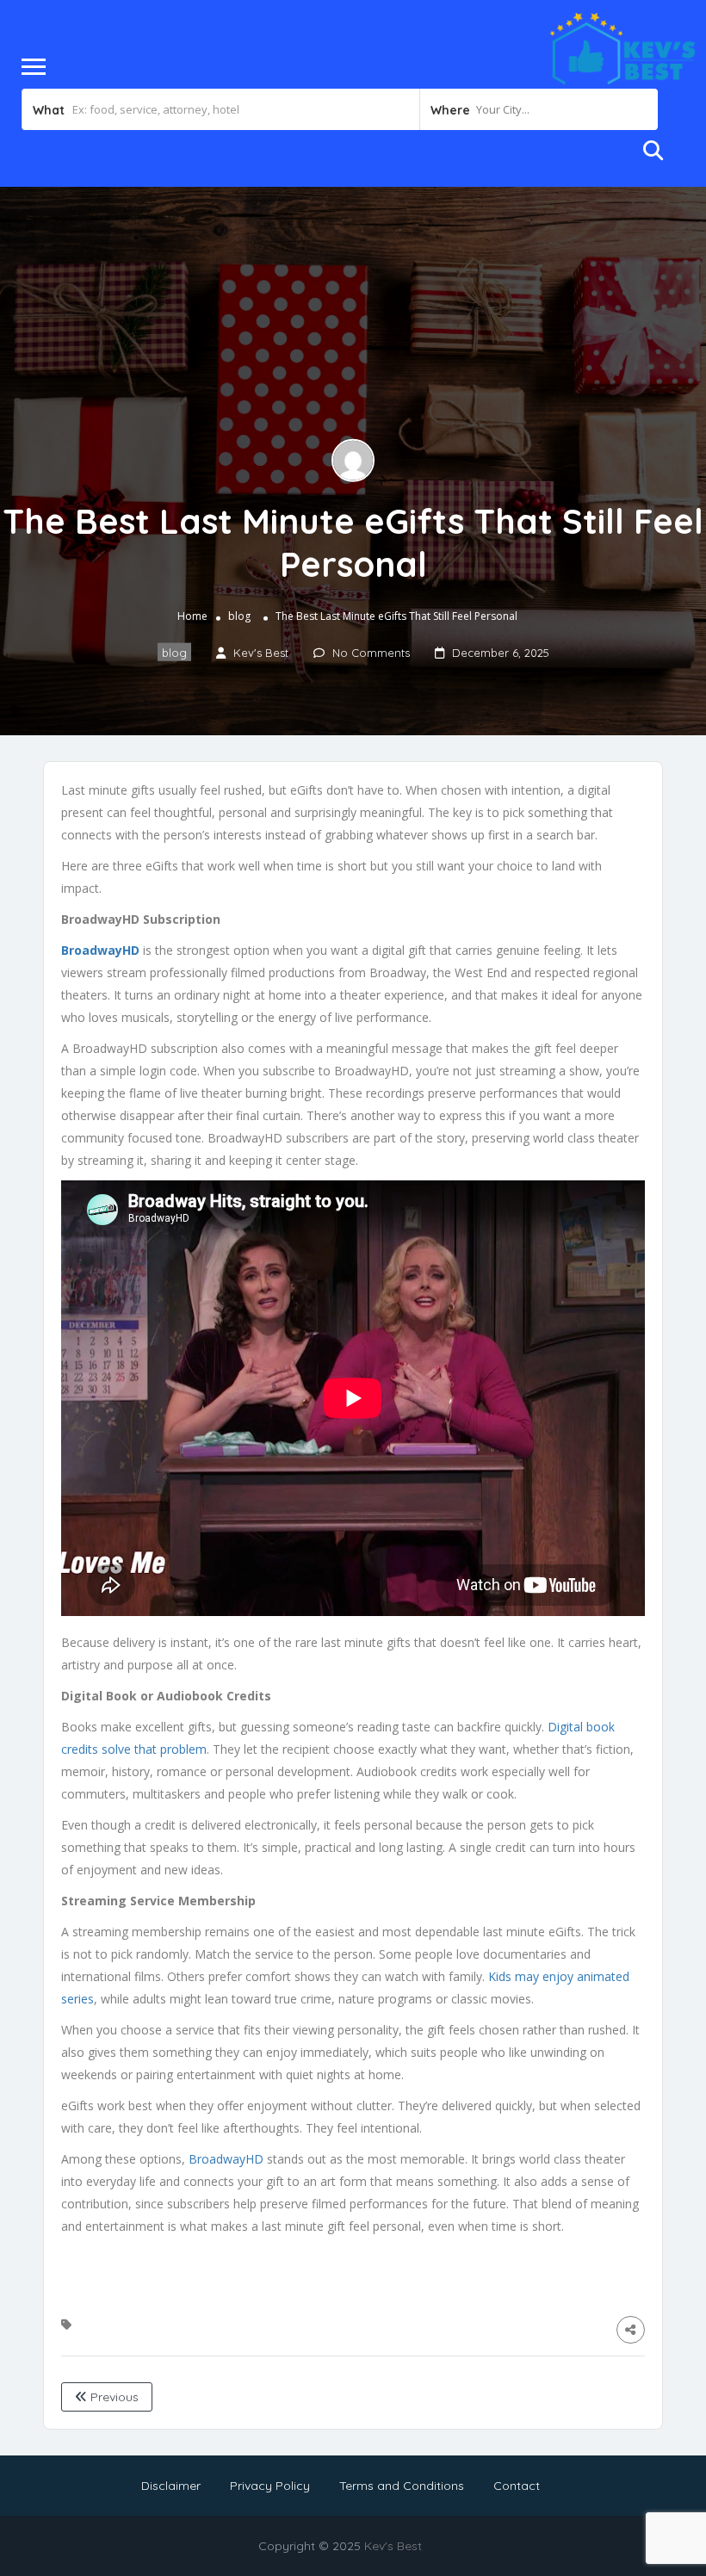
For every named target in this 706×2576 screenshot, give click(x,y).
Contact (517, 2486)
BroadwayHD (226, 2159)
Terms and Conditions (402, 2486)
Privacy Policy (270, 2486)
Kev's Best (393, 2546)
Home (192, 615)
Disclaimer (171, 2486)
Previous (113, 2397)
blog (239, 615)
